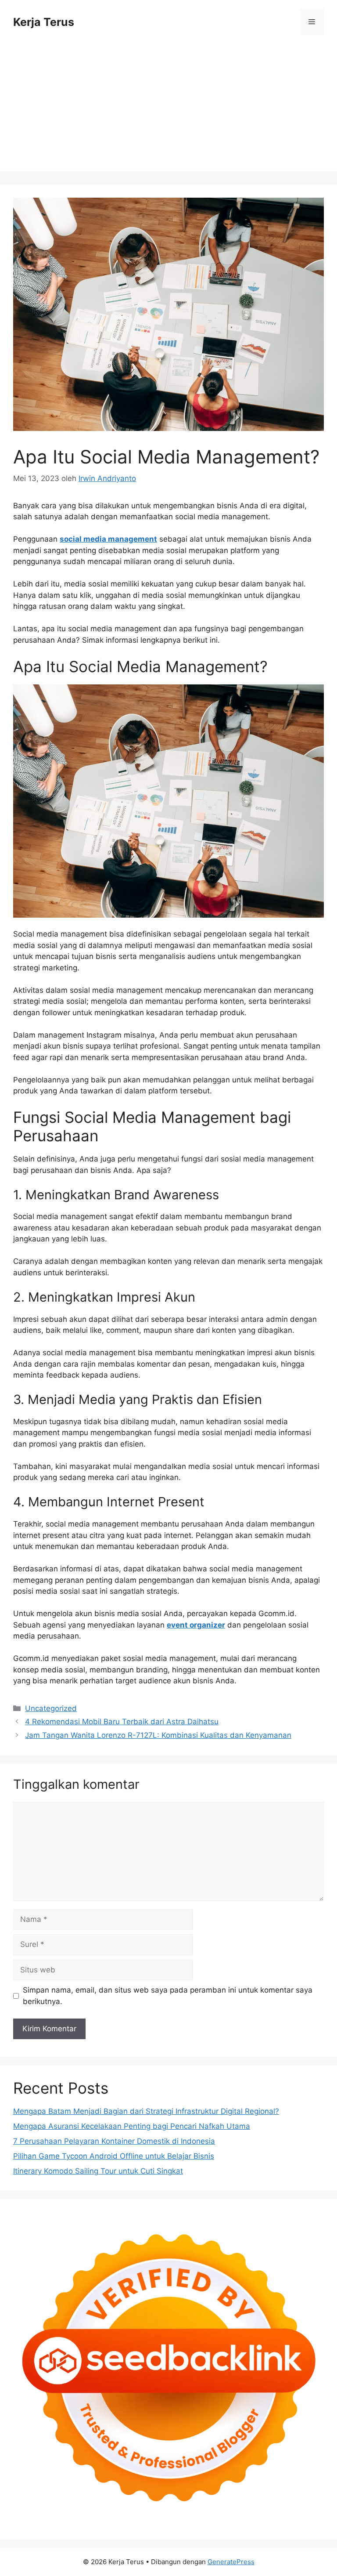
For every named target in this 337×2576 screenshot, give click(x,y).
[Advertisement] (168, 110)
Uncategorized (51, 1708)
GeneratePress (231, 2562)
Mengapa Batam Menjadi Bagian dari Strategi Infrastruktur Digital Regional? (146, 2111)
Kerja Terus (44, 22)
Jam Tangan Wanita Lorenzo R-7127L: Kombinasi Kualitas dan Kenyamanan (158, 1735)
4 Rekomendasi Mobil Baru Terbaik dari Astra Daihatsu (122, 1722)
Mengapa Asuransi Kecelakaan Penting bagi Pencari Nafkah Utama (132, 2126)
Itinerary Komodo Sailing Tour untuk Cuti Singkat (98, 2171)
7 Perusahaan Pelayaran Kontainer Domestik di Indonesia (114, 2141)
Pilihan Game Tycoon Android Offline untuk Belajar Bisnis (114, 2156)
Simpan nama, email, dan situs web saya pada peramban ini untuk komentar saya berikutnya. (168, 1996)
